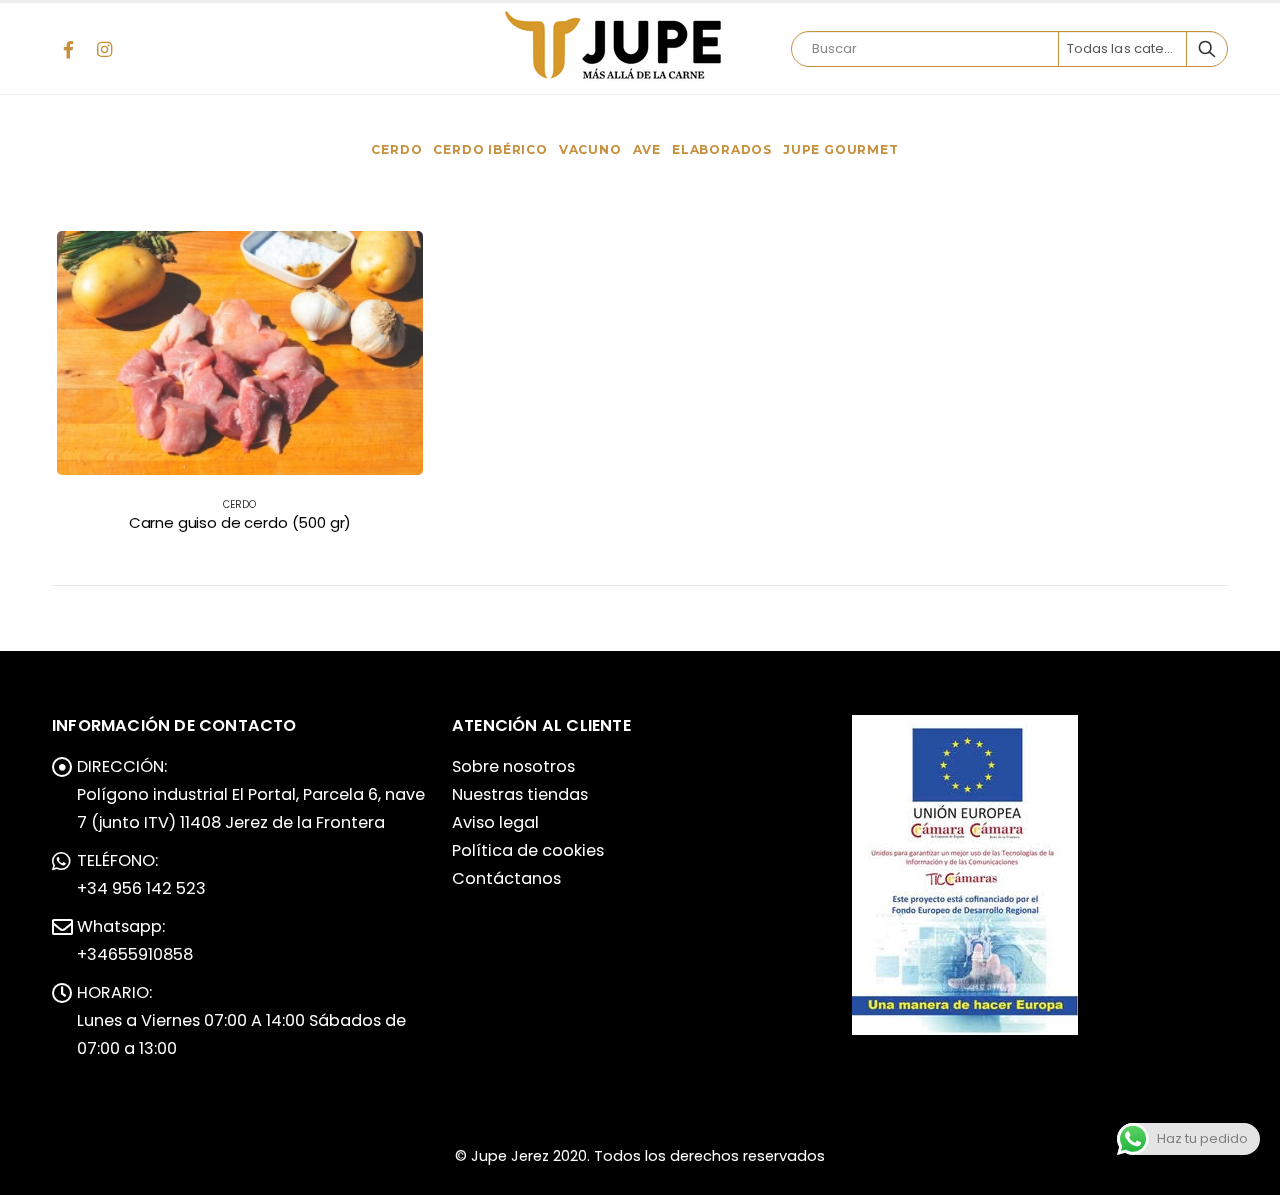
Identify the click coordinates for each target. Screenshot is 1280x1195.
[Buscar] (1207, 49)
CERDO (396, 149)
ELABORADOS (722, 149)
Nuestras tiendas (520, 794)
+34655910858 (135, 954)
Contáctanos (506, 878)
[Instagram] (104, 49)
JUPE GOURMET (841, 149)
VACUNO (590, 149)
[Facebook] (68, 49)
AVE (647, 149)
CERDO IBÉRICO (490, 149)
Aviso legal (495, 822)
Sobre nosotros (513, 766)
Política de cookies (528, 850)
